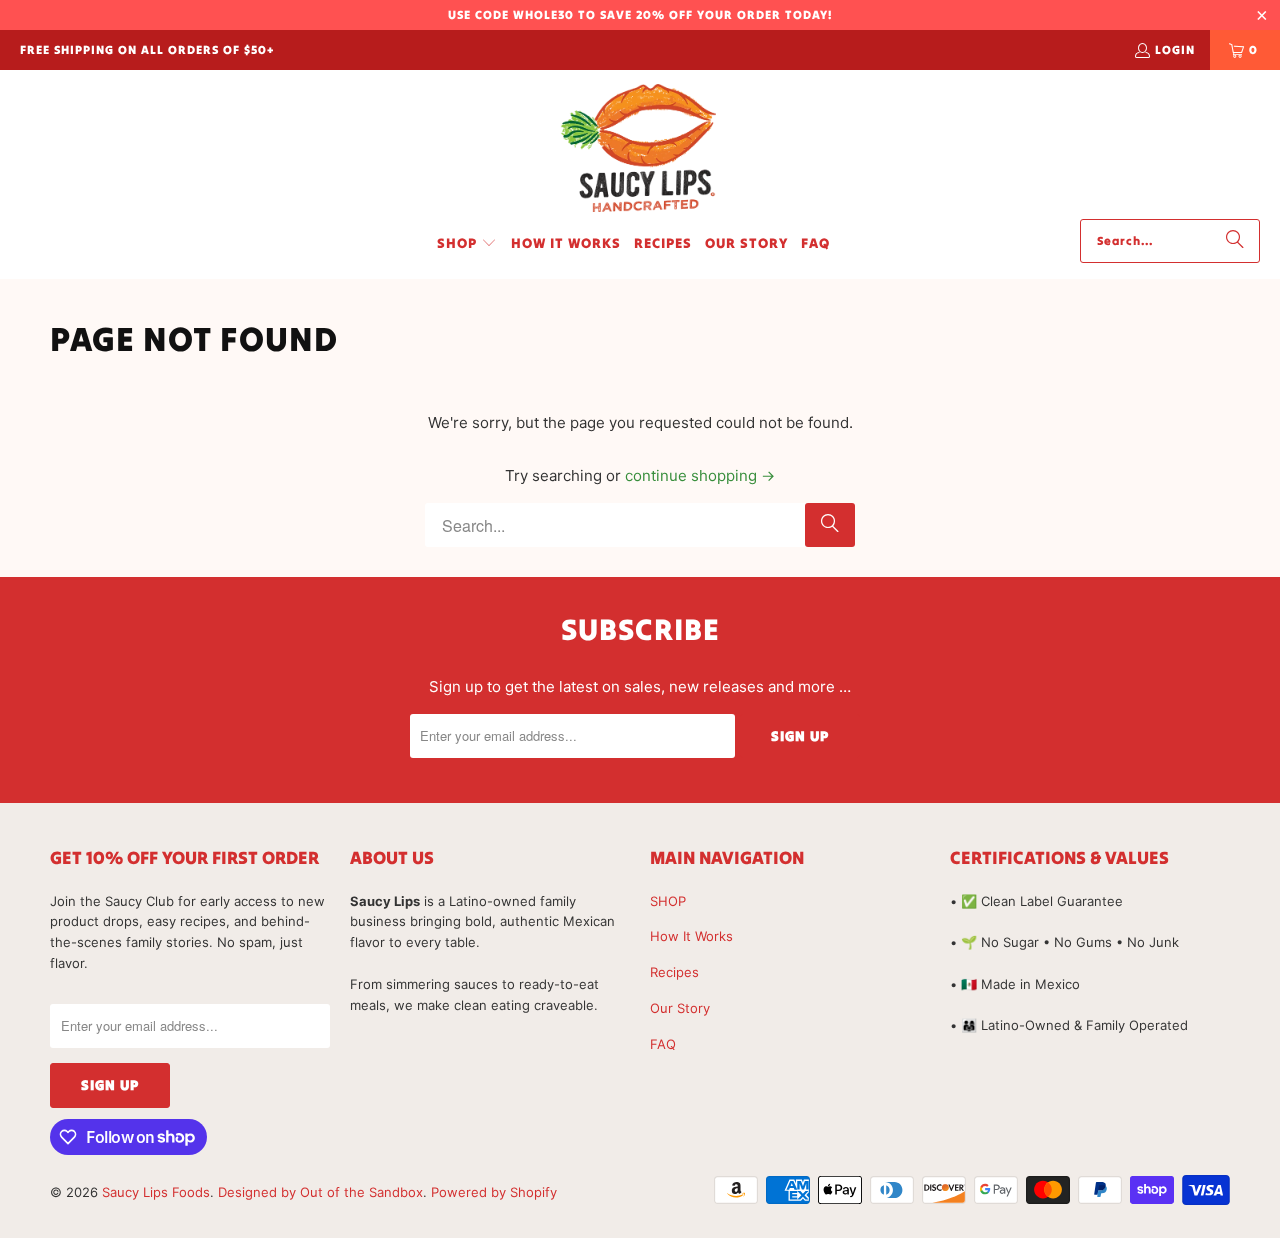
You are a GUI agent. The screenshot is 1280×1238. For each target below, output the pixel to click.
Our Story (680, 1008)
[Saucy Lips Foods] (640, 149)
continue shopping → (700, 475)
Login (1175, 49)
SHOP (668, 901)
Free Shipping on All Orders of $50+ (147, 49)
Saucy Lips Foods (156, 1192)
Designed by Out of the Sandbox (320, 1192)
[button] (467, 244)
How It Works (691, 936)
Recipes (674, 972)
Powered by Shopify (494, 1192)
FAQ (663, 1044)
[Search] (1235, 241)
